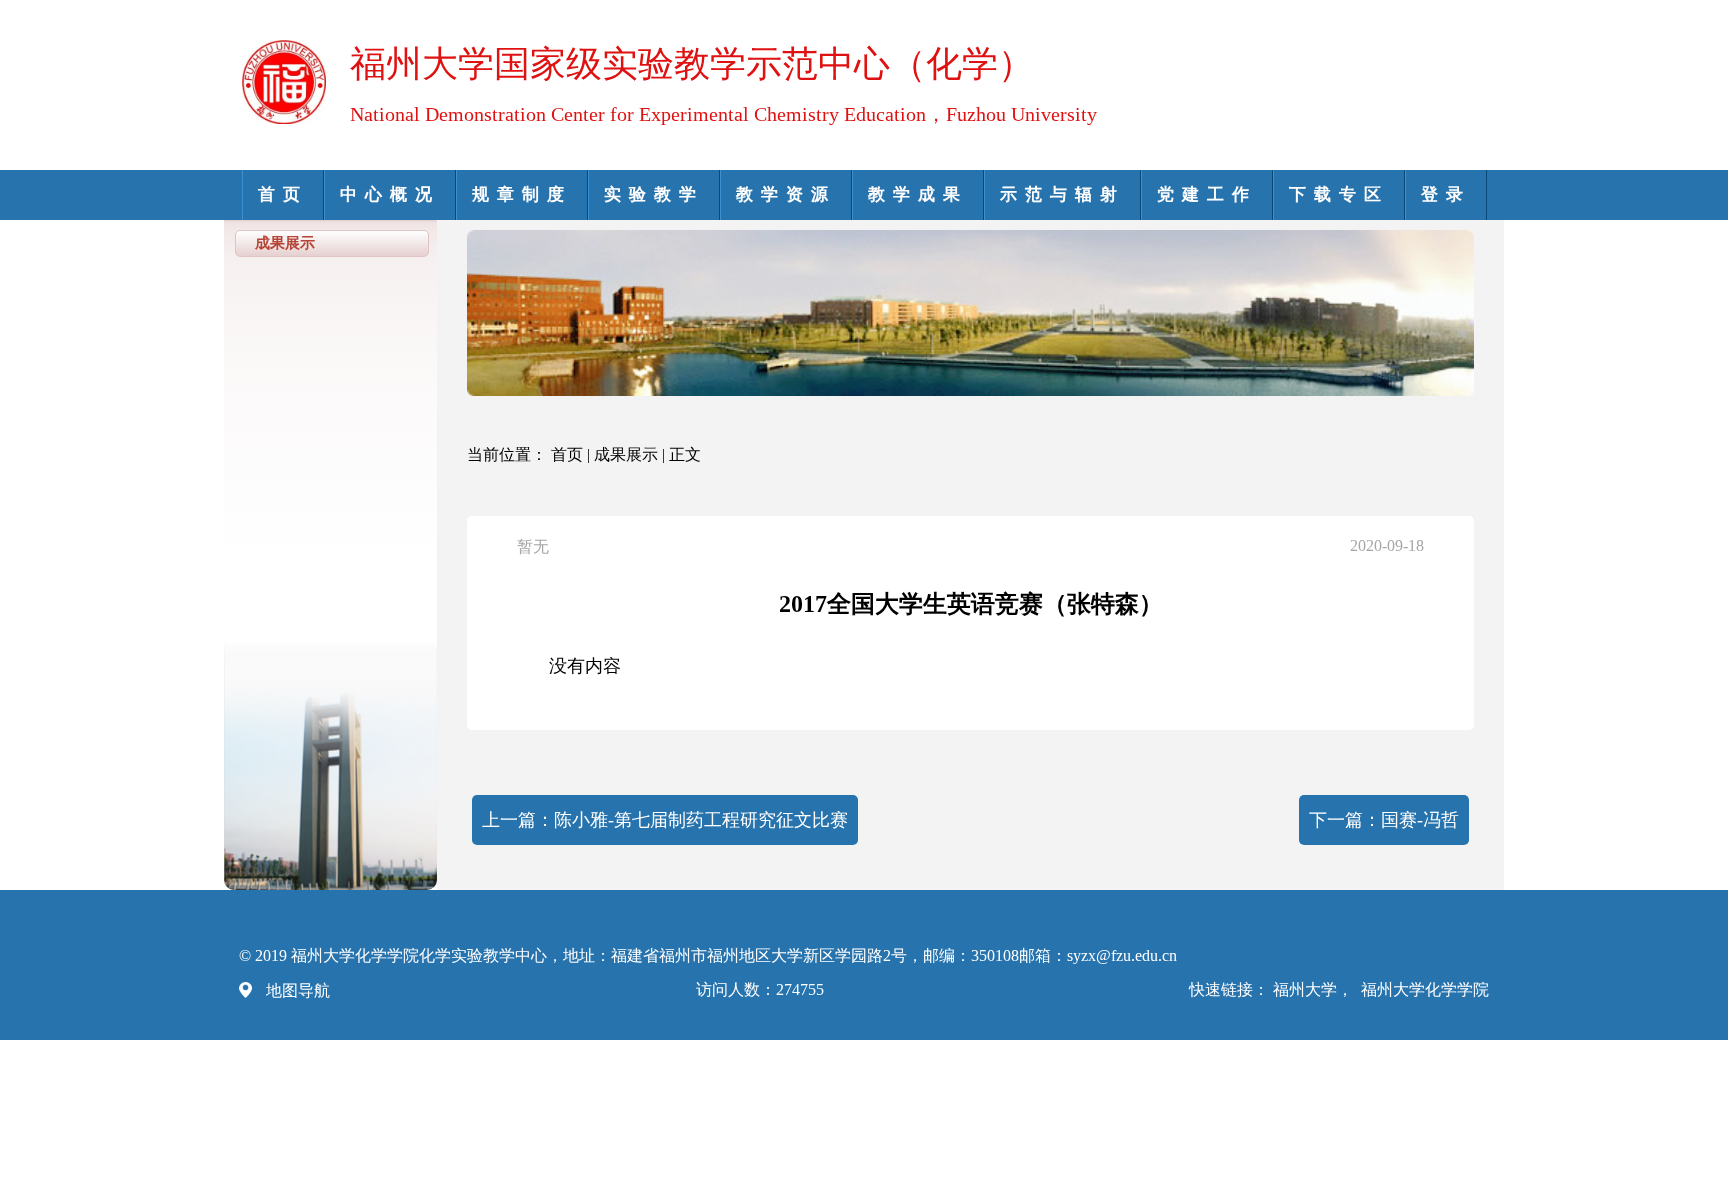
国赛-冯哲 (1420, 820)
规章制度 (522, 194)
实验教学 (654, 194)
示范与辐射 (1062, 194)
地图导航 (298, 990)
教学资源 (786, 194)
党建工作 (1207, 194)
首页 (283, 194)
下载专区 (1339, 194)
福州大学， (1315, 989)
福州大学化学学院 (1425, 989)
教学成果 (918, 194)
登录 (1446, 194)
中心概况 (390, 194)
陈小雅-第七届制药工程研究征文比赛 (701, 820)
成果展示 (626, 454)
